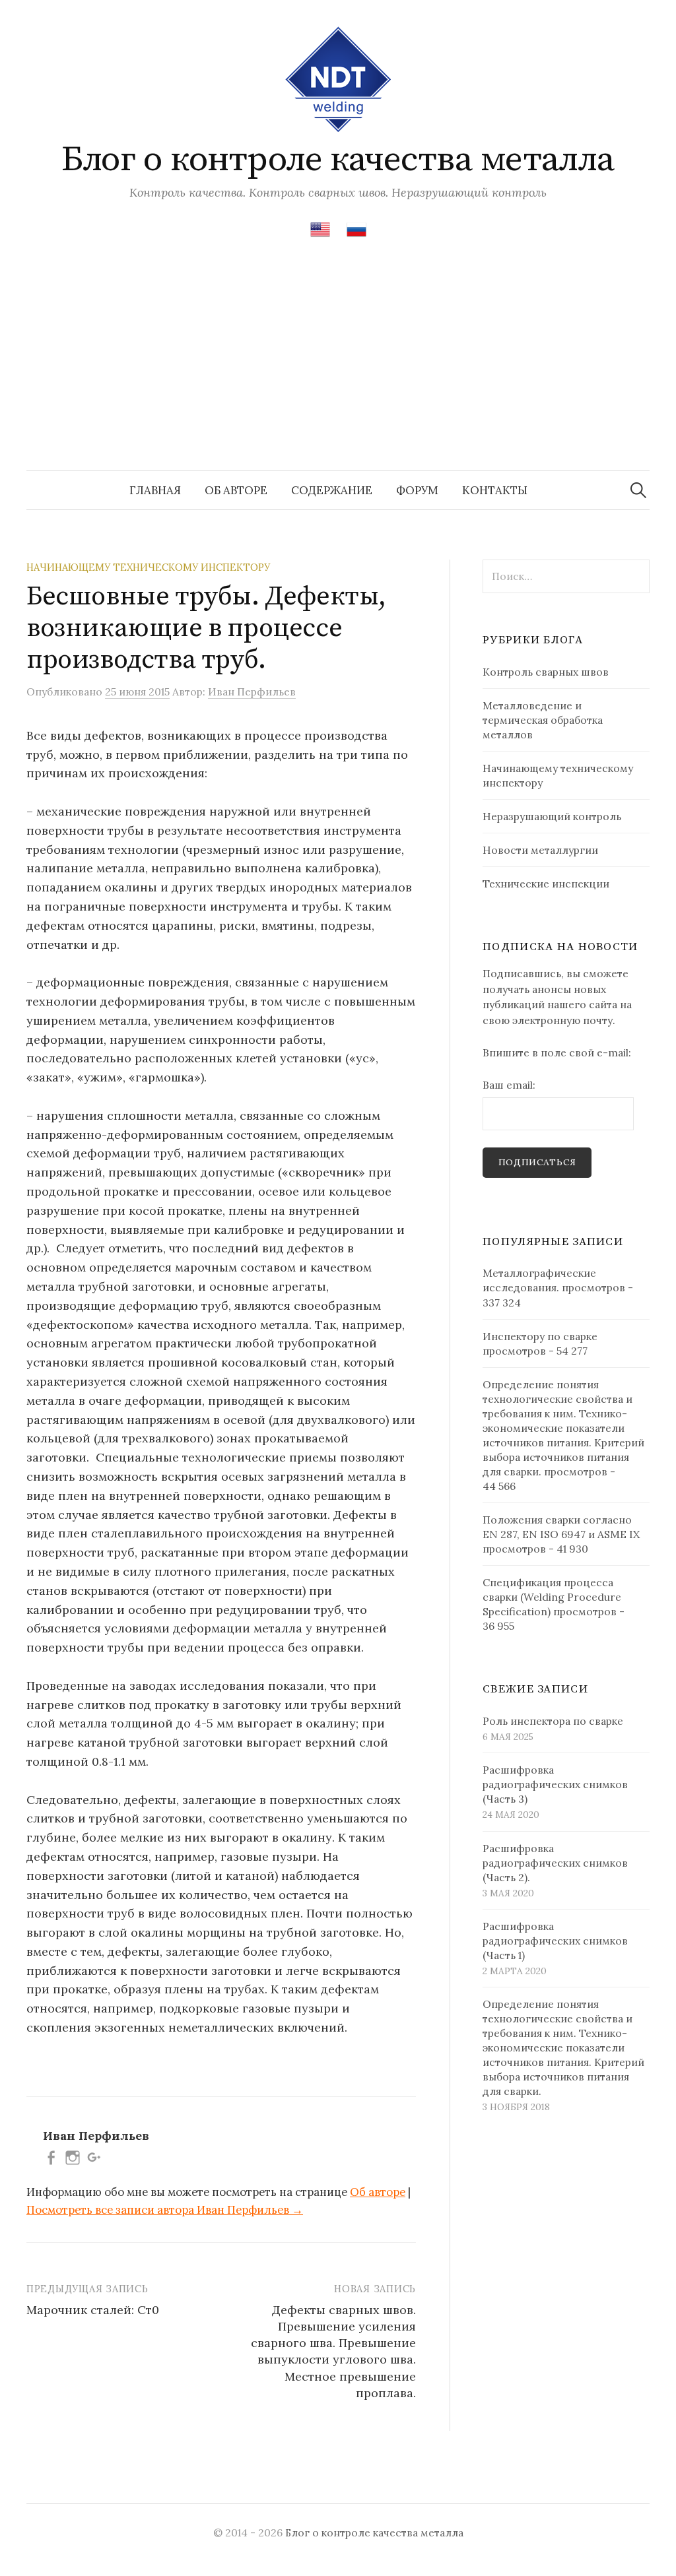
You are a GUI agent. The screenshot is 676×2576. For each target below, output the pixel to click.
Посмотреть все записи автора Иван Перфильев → (165, 2210)
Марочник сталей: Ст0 (93, 2310)
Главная (155, 490)
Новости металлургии (540, 850)
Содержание (332, 490)
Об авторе (236, 490)
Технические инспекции (546, 884)
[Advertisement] (338, 371)
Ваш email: (509, 1085)
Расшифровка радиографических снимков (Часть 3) (555, 1784)
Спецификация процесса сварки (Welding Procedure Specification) (552, 1597)
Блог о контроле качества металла (338, 160)
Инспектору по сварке (540, 1336)
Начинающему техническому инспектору (148, 567)
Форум (417, 490)
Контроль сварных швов (546, 672)
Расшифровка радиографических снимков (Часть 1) (555, 1941)
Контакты (495, 490)
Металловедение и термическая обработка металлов (543, 720)
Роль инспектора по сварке (553, 1721)
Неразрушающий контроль (552, 816)
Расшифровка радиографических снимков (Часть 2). (555, 1863)
